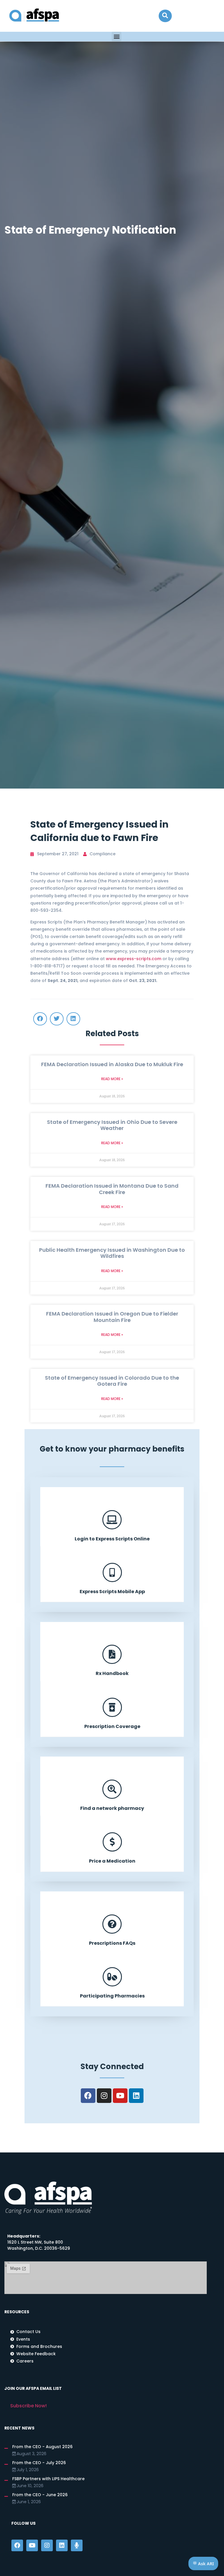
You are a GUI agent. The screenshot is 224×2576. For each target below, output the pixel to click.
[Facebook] (88, 2096)
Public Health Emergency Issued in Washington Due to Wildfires (112, 1253)
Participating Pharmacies (112, 1996)
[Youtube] (120, 2096)
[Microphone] (77, 2545)
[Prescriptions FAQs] (112, 1924)
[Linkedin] (136, 2096)
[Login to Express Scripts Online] (112, 1520)
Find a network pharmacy (112, 1808)
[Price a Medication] (112, 1842)
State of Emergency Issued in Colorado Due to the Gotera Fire (112, 1381)
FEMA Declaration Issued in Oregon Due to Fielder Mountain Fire (112, 1317)
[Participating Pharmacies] (112, 1977)
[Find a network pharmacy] (112, 1789)
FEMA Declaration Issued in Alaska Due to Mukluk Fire (112, 1064)
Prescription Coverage (112, 1726)
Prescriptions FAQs (112, 1943)
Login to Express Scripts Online (112, 1539)
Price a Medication (112, 1861)
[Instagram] (104, 2096)
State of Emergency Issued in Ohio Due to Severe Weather (112, 1125)
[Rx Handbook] (112, 1654)
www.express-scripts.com (134, 959)
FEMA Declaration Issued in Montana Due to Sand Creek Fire (112, 1189)
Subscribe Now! (28, 2406)
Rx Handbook (112, 1673)
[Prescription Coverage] (112, 1707)
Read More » (112, 1079)
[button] (165, 16)
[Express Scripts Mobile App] (112, 1572)
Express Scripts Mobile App (112, 1592)
